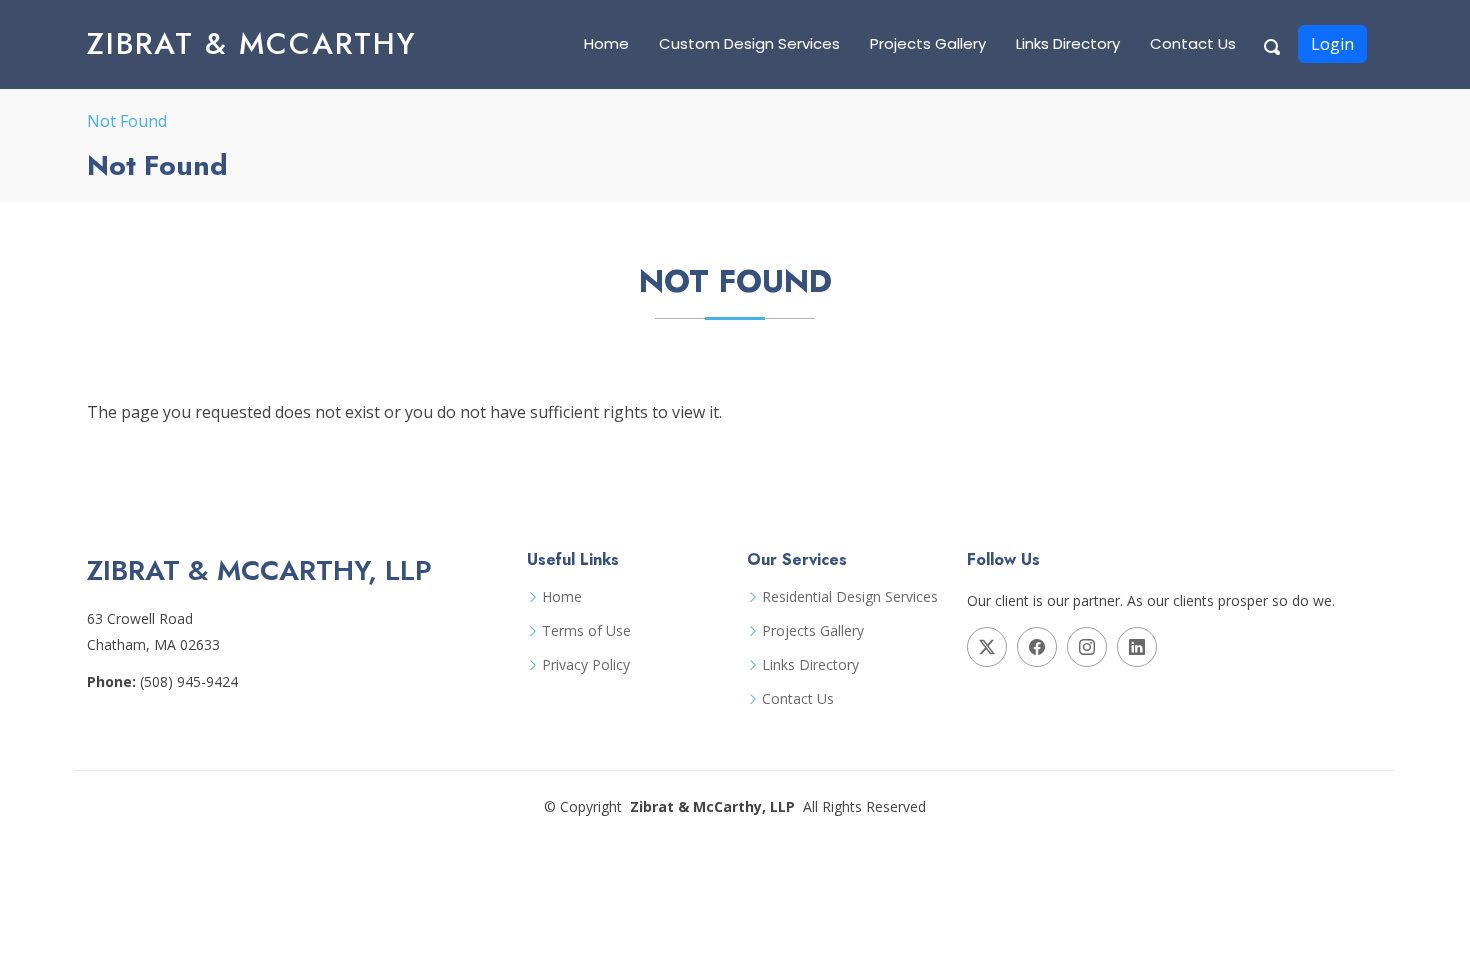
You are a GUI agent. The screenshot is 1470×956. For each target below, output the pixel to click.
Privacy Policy (586, 665)
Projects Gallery (928, 43)
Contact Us (1193, 43)
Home (606, 43)
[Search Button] (1273, 44)
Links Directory (1068, 43)
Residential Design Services (850, 597)
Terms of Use (586, 631)
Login (1332, 44)
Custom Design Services (749, 43)
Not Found (127, 121)
